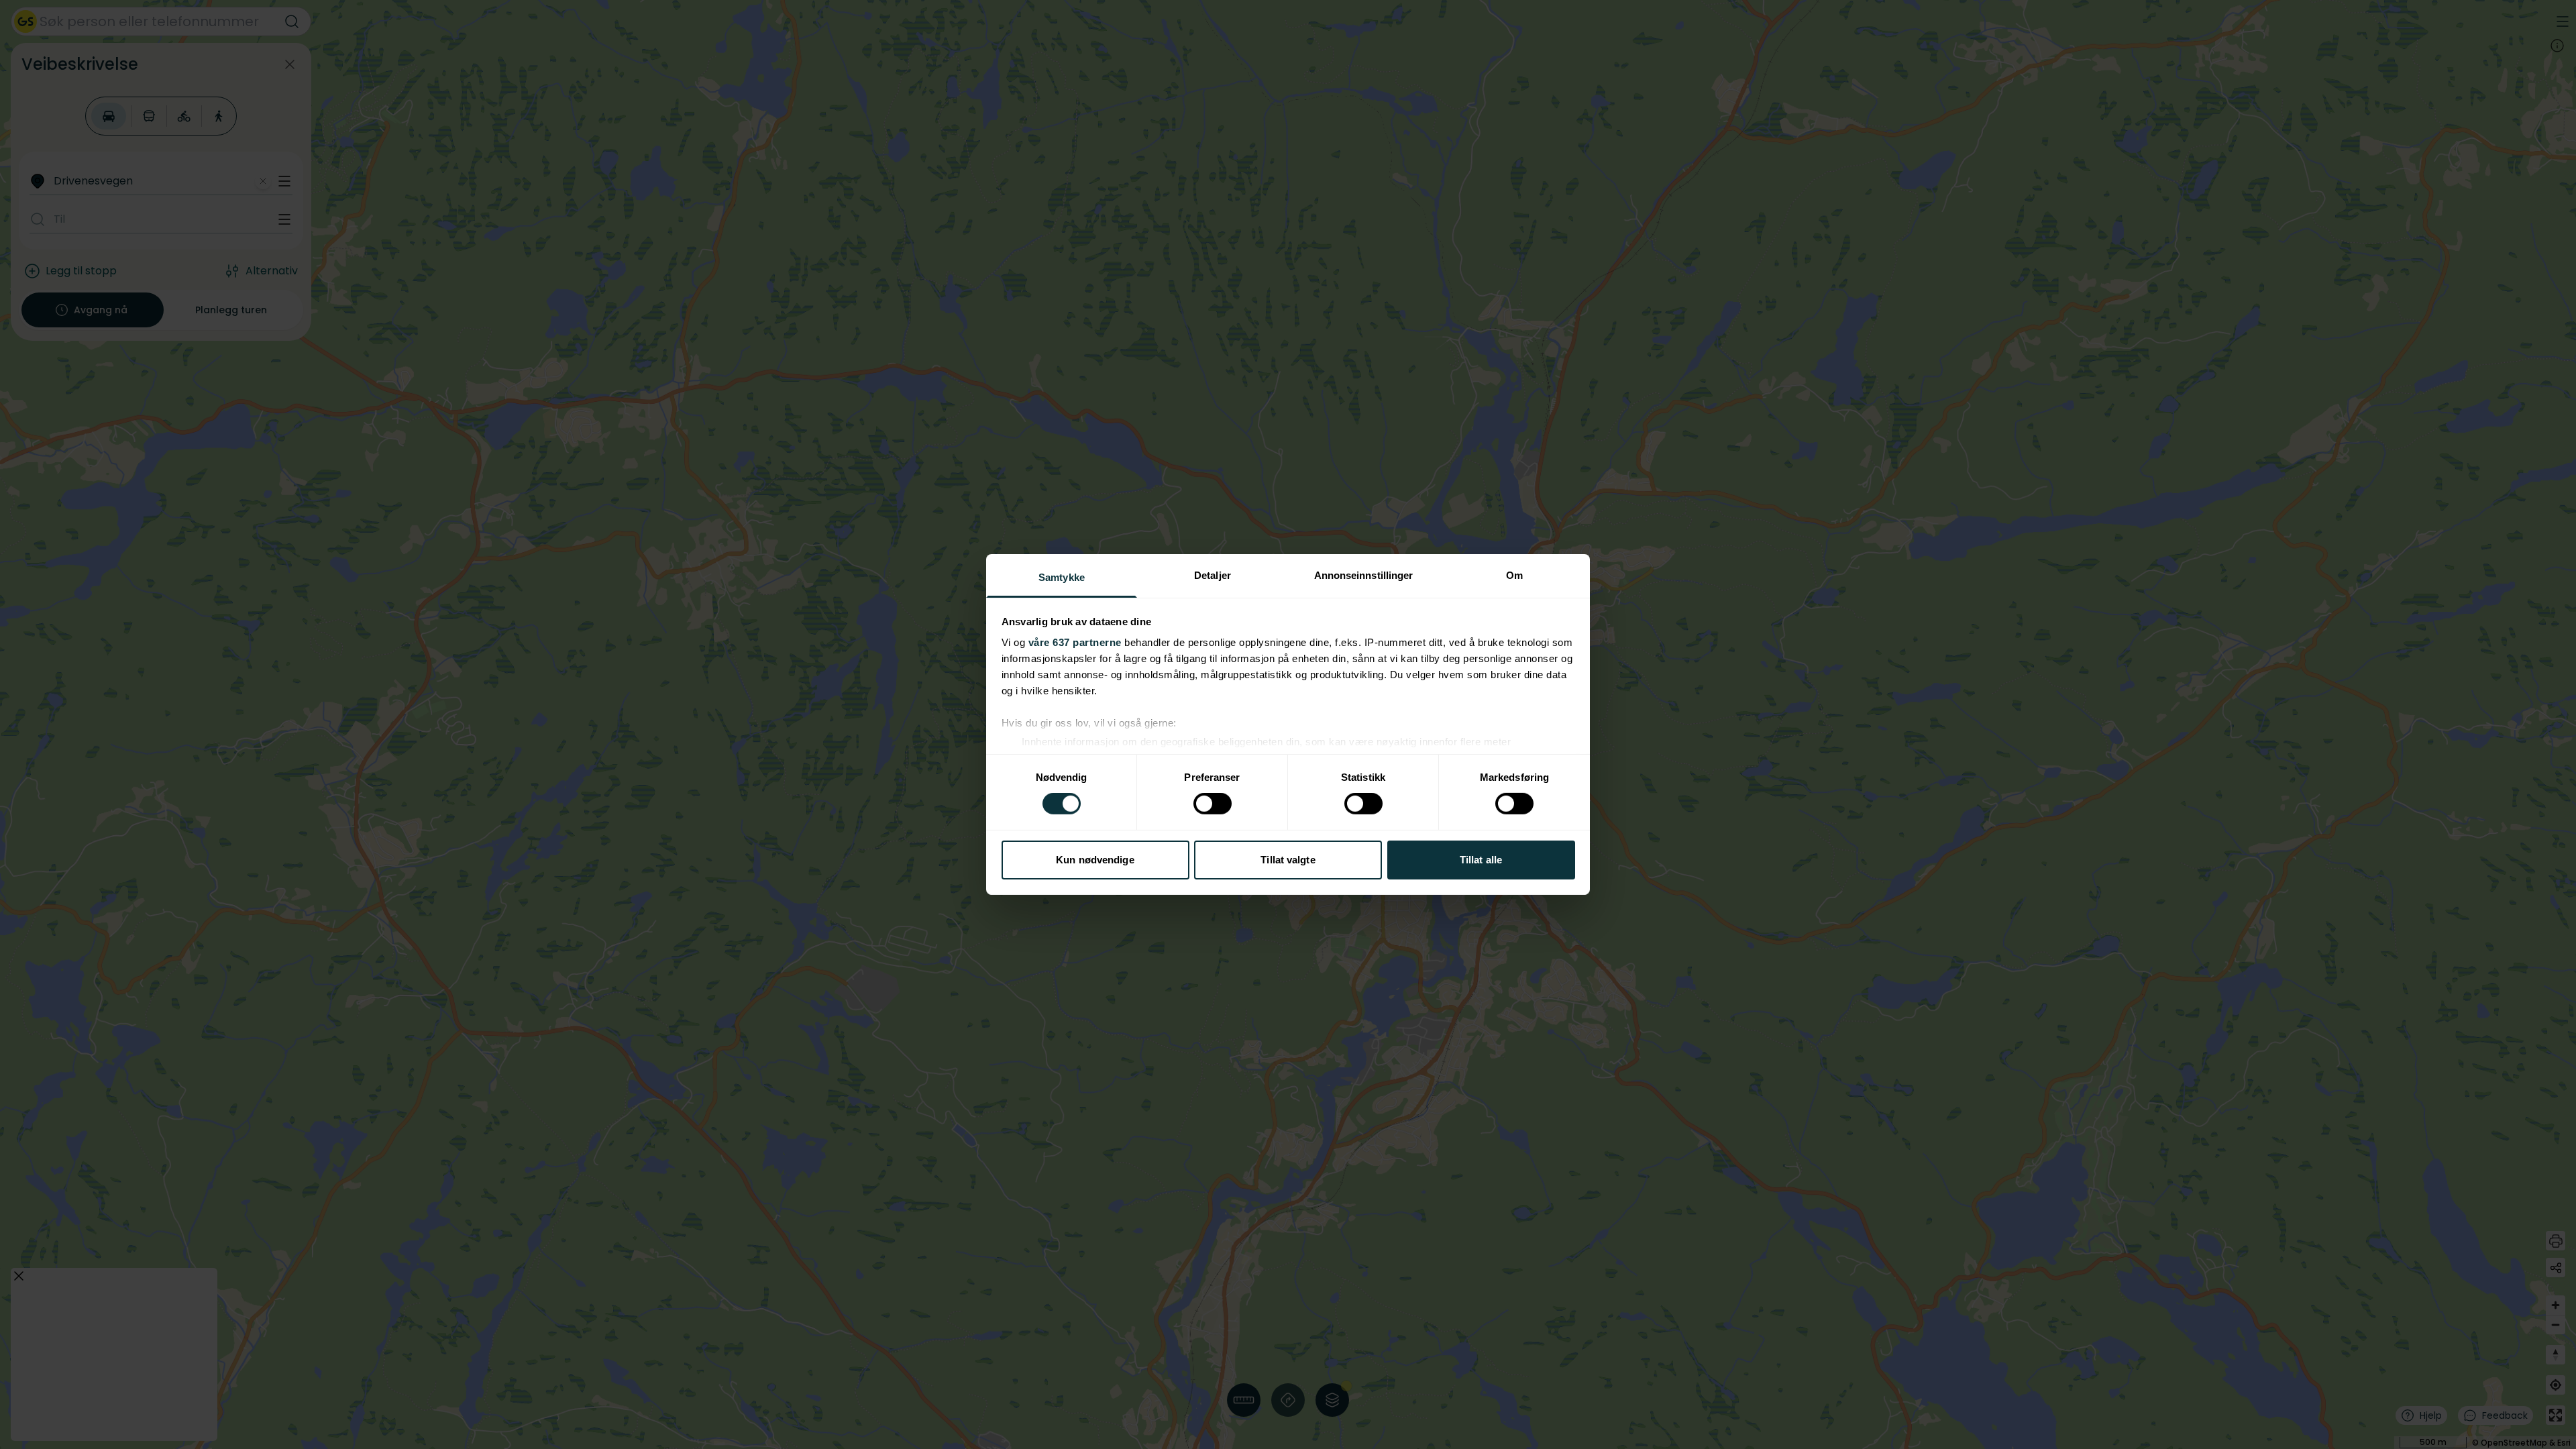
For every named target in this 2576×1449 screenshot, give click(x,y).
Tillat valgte (1288, 860)
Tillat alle (1481, 860)
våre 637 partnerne (1075, 642)
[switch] (1213, 804)
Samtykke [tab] (1062, 577)
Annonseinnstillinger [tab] (1364, 575)
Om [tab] (1514, 575)
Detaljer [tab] (1213, 575)
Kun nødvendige (1095, 860)
